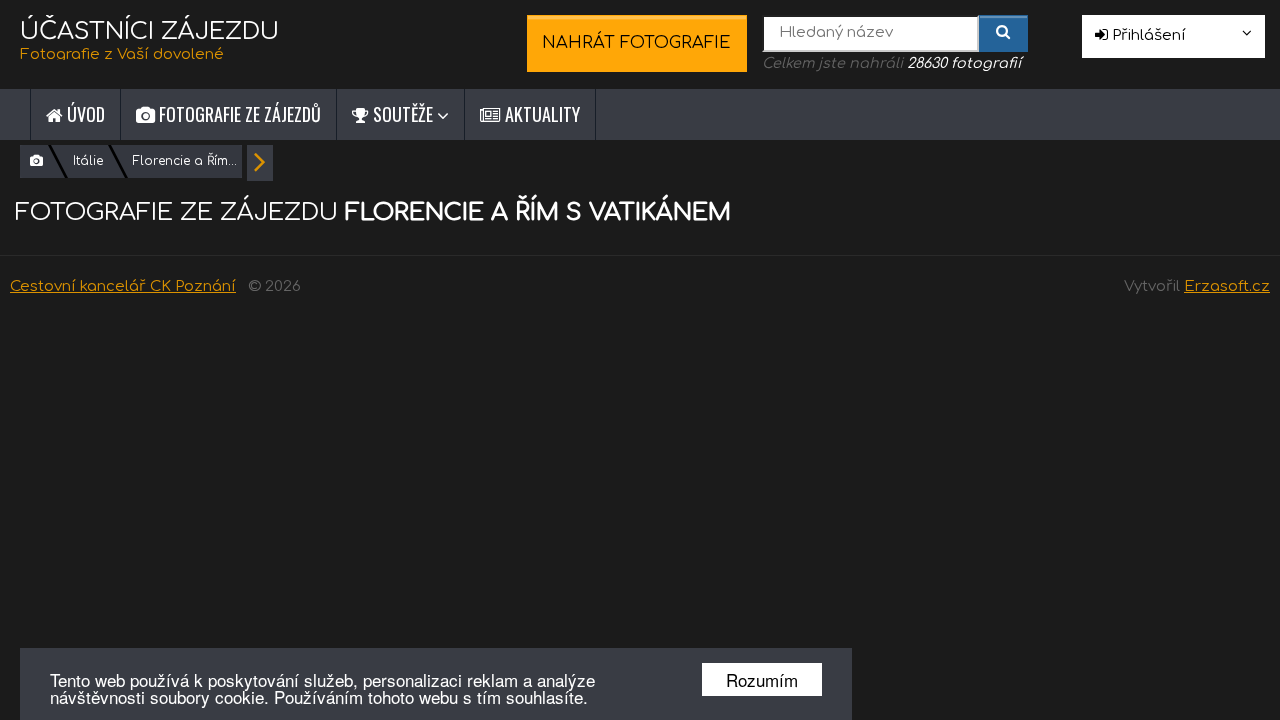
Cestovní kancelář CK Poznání (123, 286)
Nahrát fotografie (636, 42)
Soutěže (403, 114)
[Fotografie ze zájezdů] (36, 161)
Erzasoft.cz (1227, 286)
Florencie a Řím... (185, 161)
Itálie (88, 161)
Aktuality (540, 114)
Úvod (84, 114)
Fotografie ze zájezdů (238, 114)
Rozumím (762, 679)
